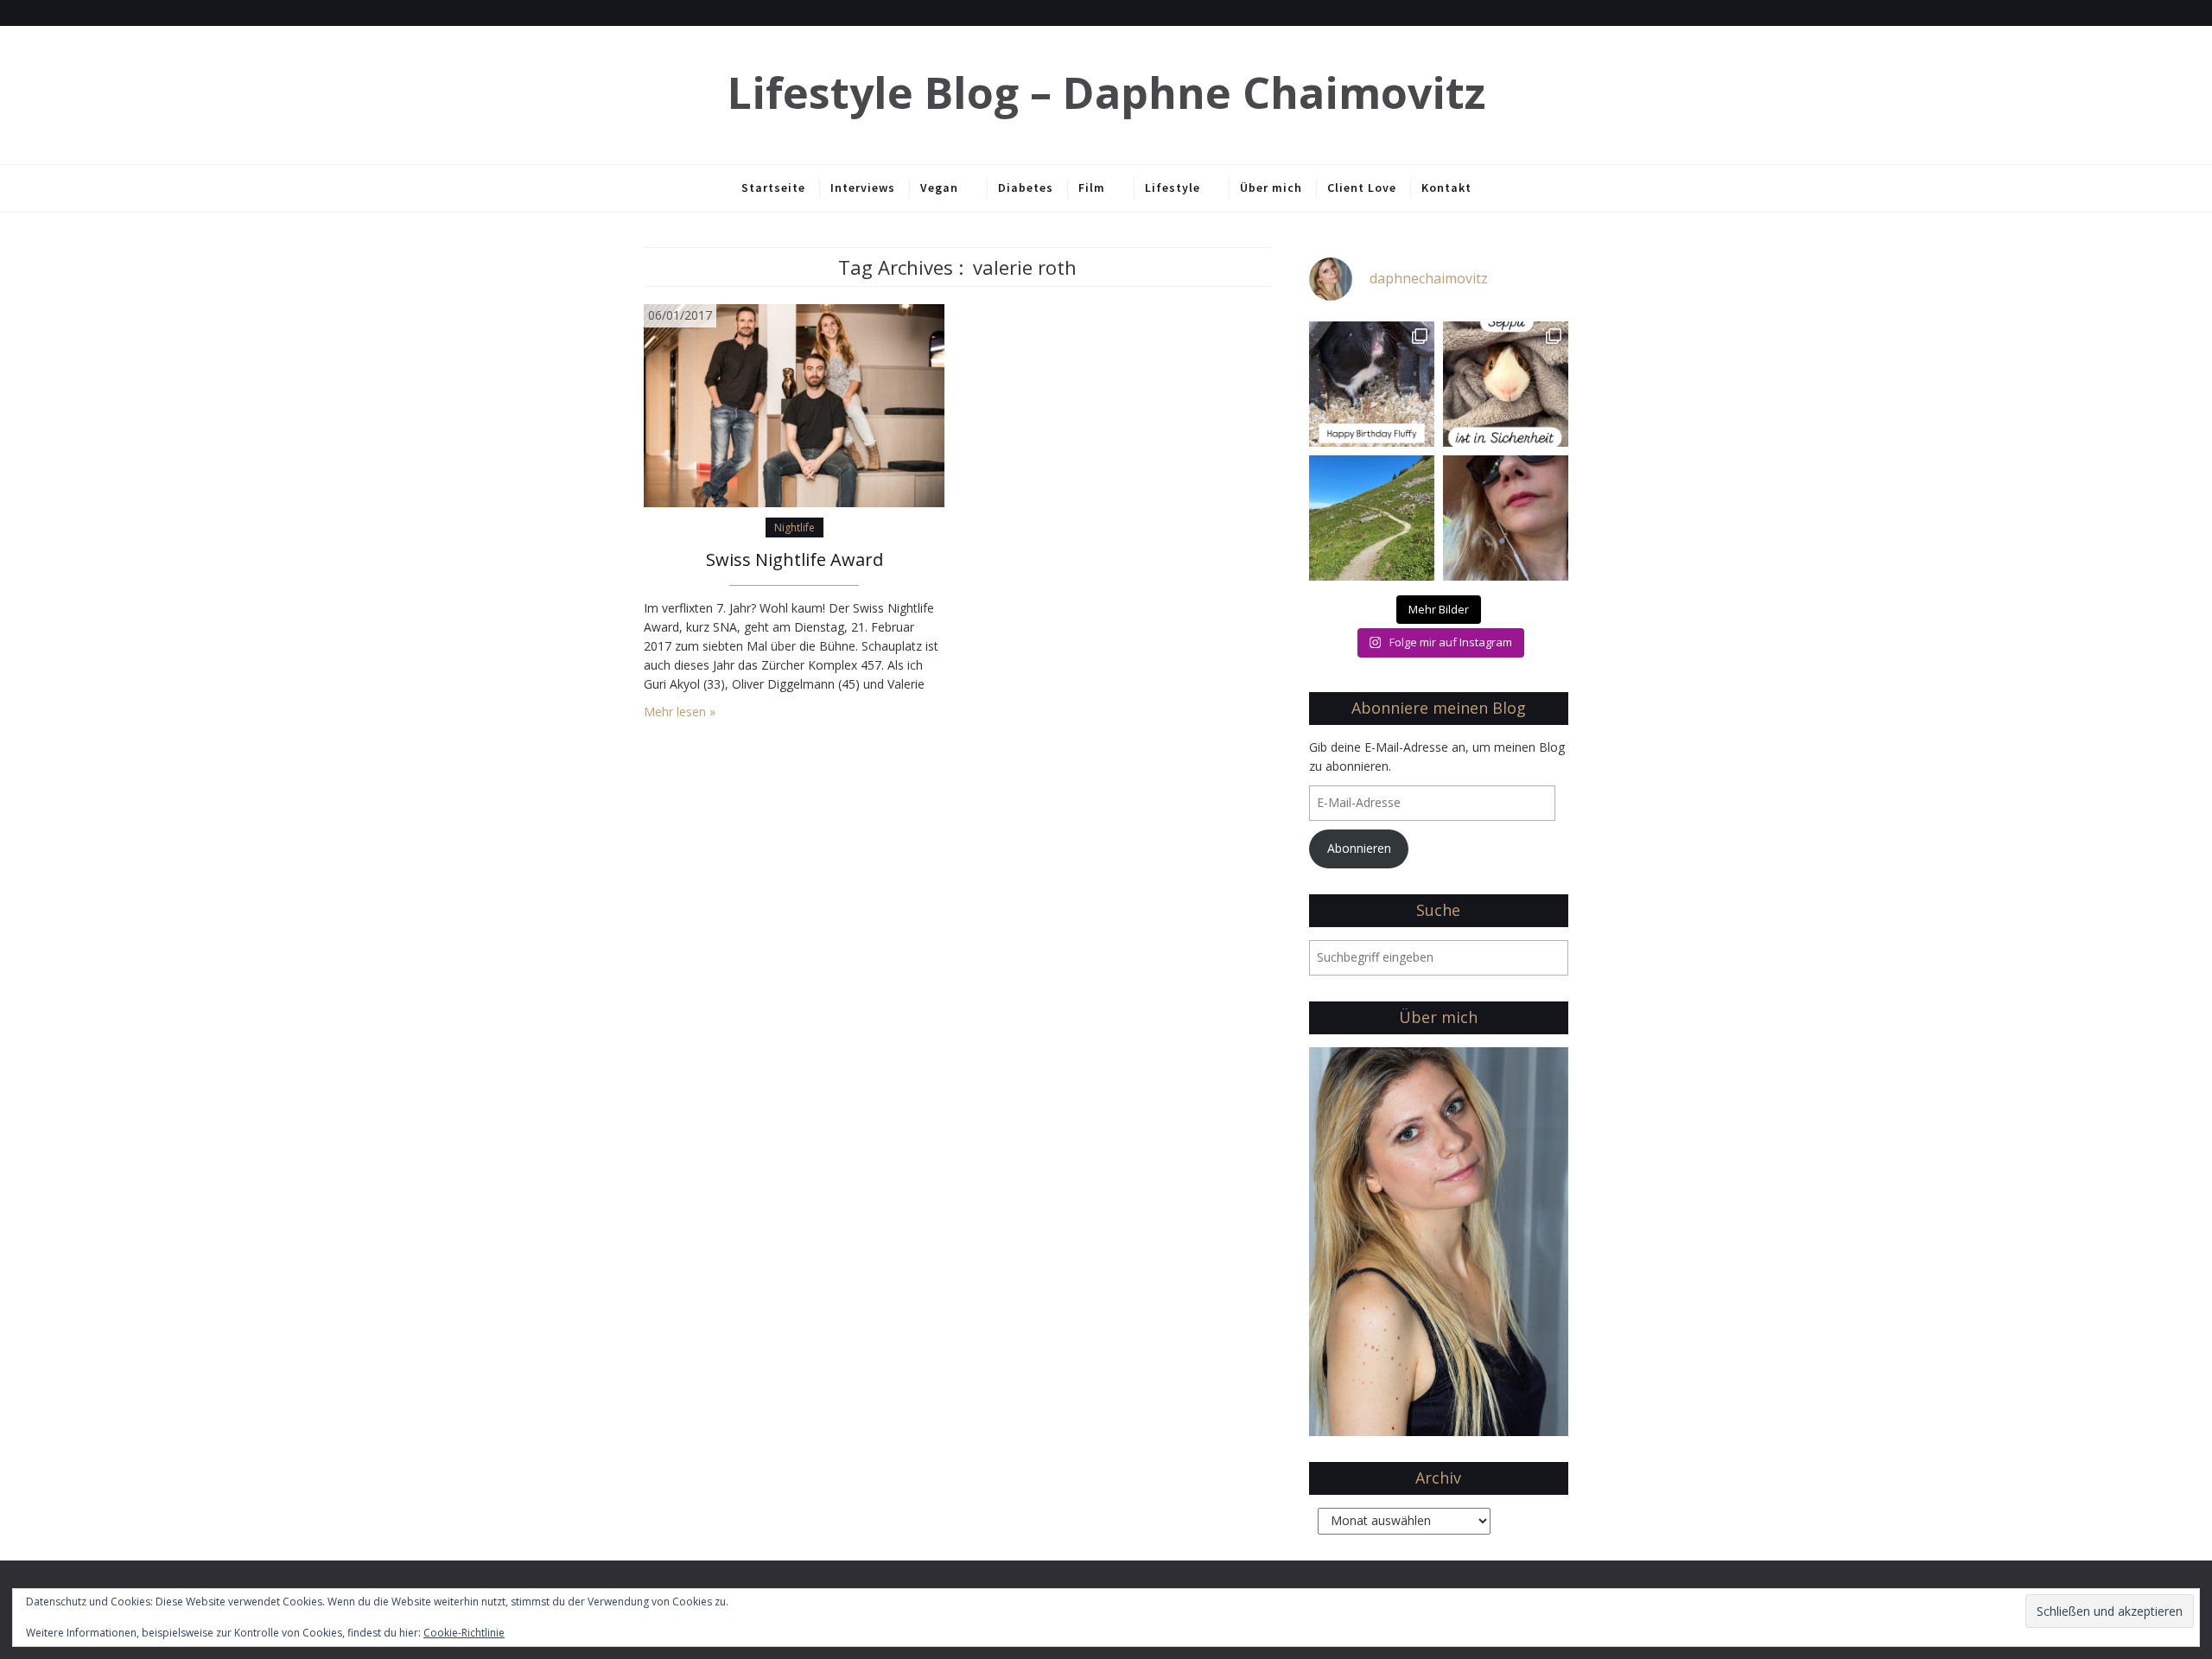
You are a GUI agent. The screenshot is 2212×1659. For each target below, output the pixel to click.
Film (1092, 188)
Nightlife (795, 528)
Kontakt (1446, 188)
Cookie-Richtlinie (464, 1633)
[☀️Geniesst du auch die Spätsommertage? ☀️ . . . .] (1506, 518)
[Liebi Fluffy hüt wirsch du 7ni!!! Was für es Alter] (1372, 384)
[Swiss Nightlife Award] (794, 404)
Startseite (773, 188)
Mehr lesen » (680, 712)
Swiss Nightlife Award (795, 559)
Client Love (1362, 188)
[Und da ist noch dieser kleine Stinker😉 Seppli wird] (1506, 384)
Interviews (863, 188)
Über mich (1271, 188)
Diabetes (1026, 188)
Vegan (939, 188)
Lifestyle (1173, 188)
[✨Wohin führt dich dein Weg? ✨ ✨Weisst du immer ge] (1372, 518)
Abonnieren (1359, 848)
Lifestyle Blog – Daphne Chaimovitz (1106, 93)
